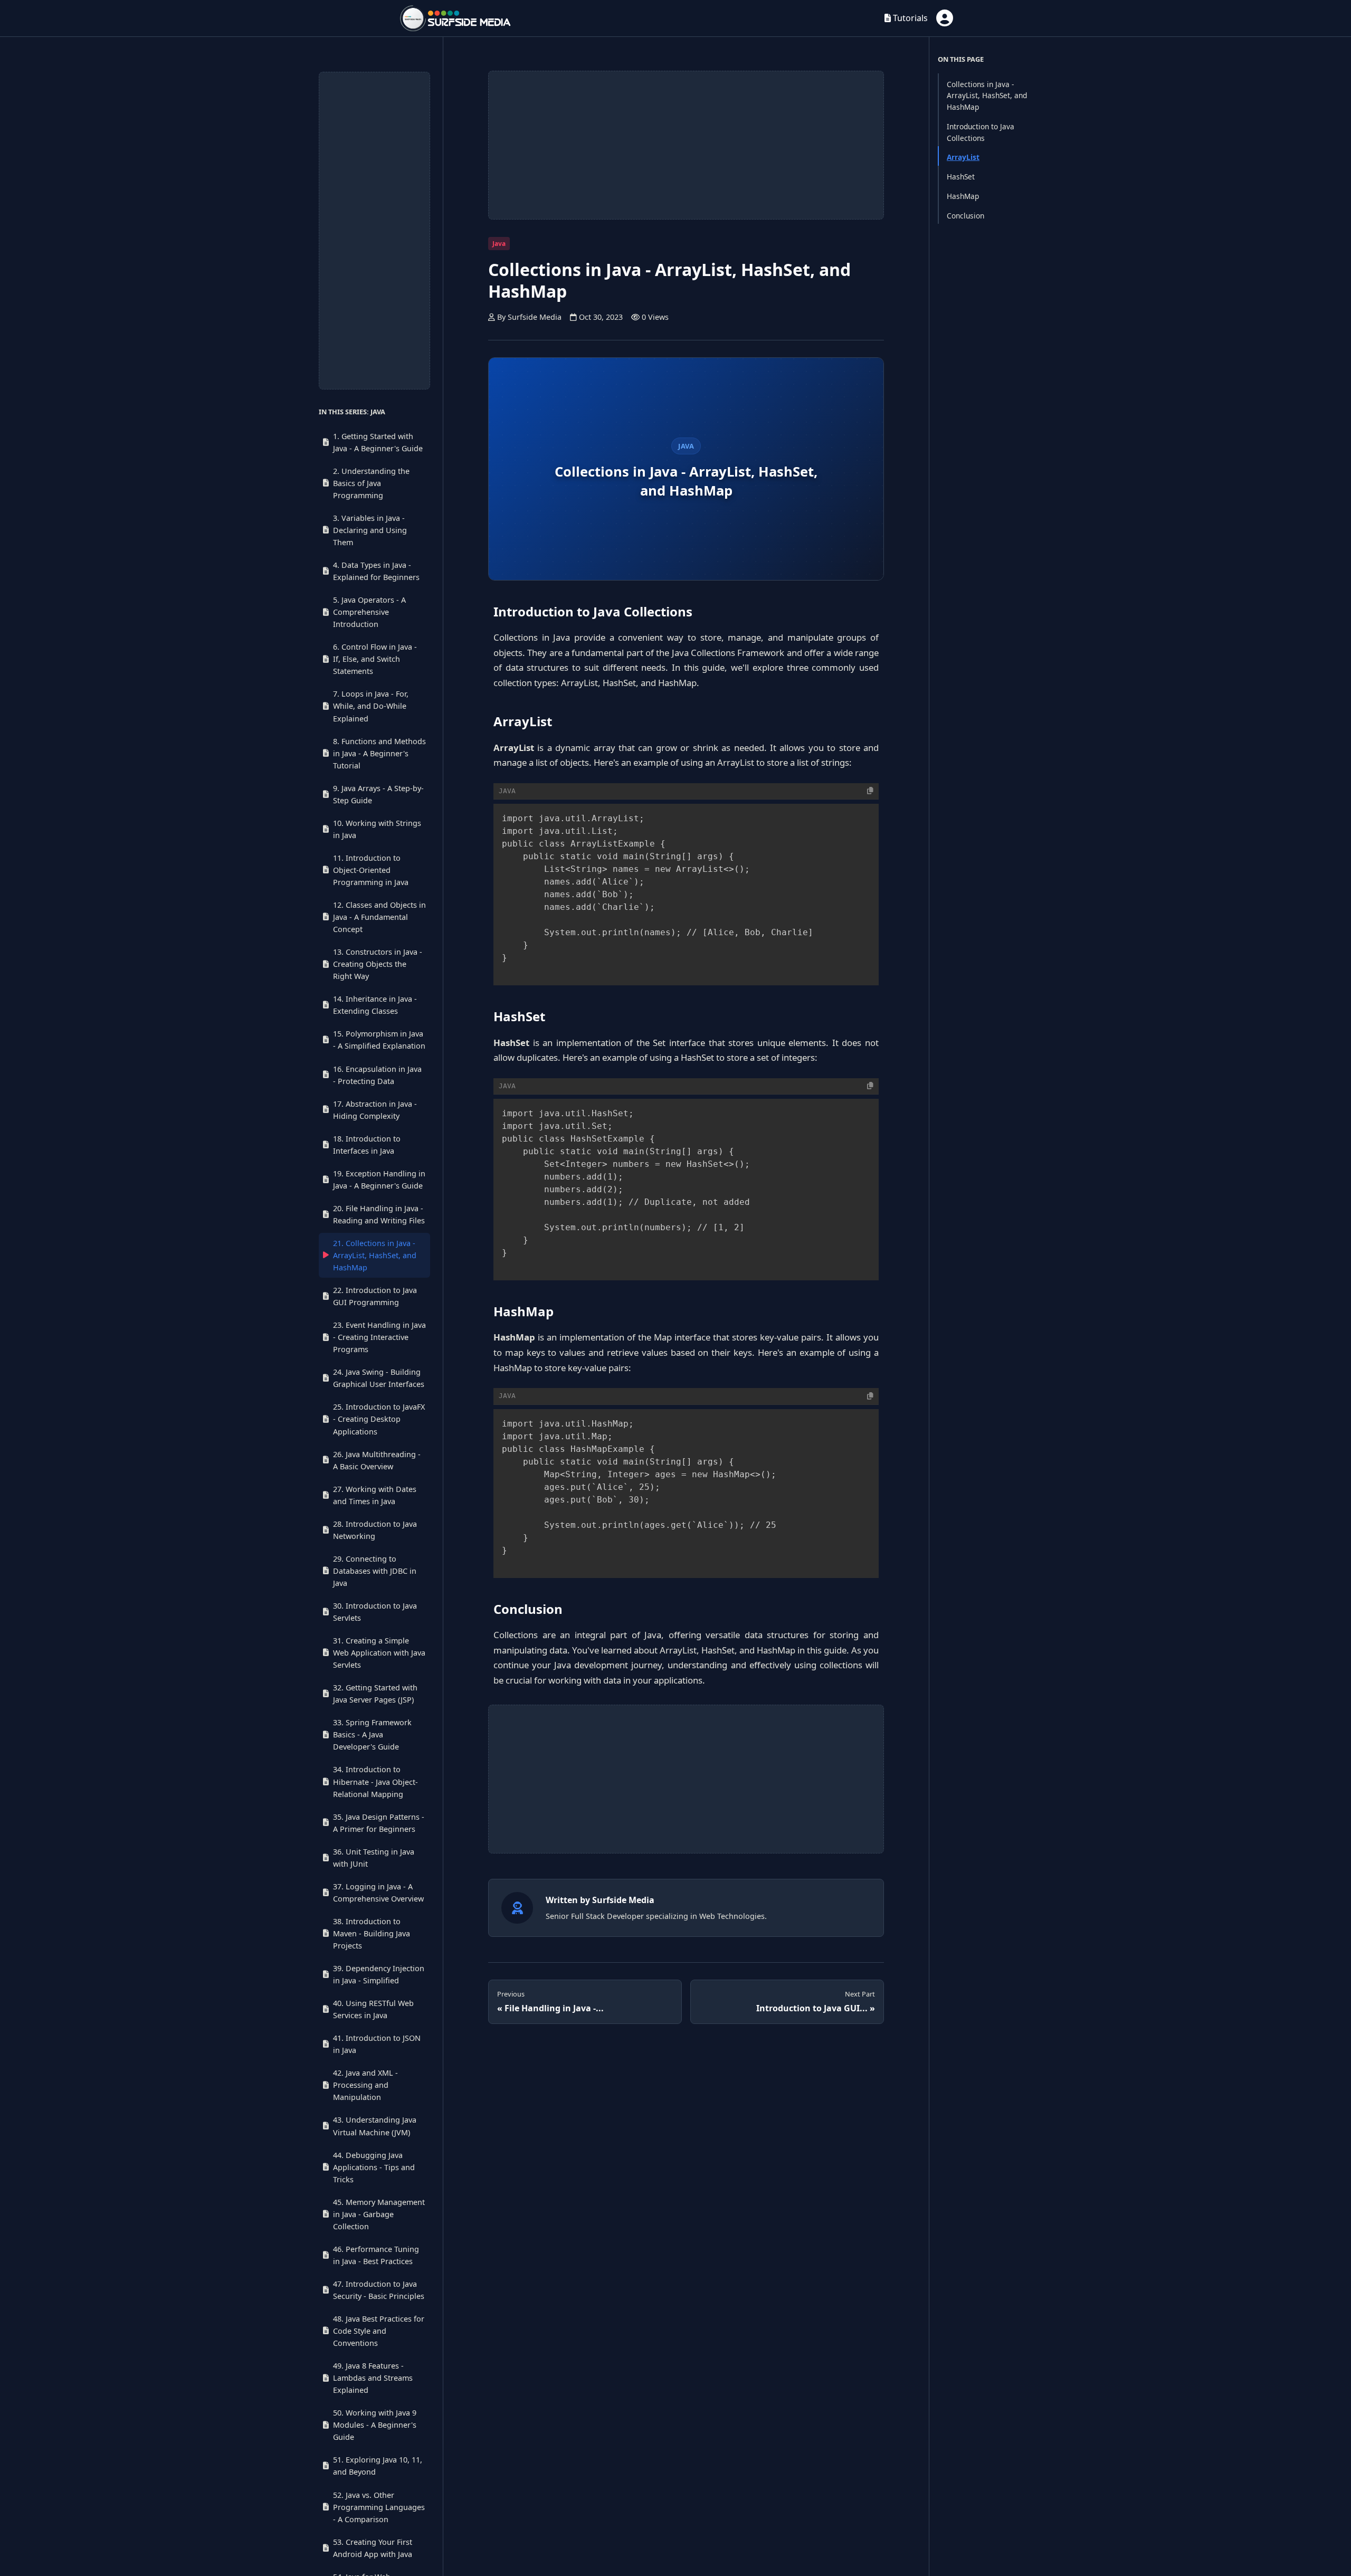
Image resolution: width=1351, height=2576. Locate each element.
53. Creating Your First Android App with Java (373, 2548)
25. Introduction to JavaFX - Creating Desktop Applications (379, 1419)
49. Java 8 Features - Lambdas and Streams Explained (373, 2378)
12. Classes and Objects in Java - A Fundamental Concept (379, 917)
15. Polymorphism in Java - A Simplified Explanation (379, 1040)
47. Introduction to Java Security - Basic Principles (379, 2290)
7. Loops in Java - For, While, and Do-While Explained (371, 706)
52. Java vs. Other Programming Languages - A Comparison (379, 2507)
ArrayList (963, 157)
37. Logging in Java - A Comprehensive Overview (378, 1893)
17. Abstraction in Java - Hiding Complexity (375, 1109)
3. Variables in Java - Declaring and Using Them (370, 530)
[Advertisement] (374, 231)
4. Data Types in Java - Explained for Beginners (376, 571)
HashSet (961, 177)
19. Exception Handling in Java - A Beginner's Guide (379, 1180)
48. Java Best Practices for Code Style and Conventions (379, 2331)
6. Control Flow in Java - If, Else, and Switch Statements (375, 659)
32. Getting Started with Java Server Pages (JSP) (375, 1694)
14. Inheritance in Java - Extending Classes (375, 1005)
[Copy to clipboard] (870, 791)
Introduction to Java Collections (981, 132)
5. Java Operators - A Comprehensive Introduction (369, 612)
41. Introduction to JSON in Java (377, 2044)
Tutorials (909, 18)
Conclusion (965, 215)
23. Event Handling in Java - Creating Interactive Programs (379, 1337)
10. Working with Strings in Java (377, 829)
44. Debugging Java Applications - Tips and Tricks (374, 2167)
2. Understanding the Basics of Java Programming (371, 483)
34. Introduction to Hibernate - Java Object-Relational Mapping (375, 1781)
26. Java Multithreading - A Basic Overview (377, 1460)
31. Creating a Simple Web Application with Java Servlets (379, 1653)
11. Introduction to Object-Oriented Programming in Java (371, 870)
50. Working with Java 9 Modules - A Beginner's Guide (375, 2425)
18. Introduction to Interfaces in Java (367, 1144)
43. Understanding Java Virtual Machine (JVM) (375, 2126)
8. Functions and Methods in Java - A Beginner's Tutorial (379, 753)
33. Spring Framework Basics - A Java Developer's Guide (372, 1734)
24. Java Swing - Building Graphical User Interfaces (379, 1378)
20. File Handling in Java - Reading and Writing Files (379, 1214)
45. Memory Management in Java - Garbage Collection (379, 2214)
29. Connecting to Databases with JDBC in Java (375, 1571)
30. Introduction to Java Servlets (375, 1612)
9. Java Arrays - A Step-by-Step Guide (378, 794)
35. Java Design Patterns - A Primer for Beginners (379, 1822)
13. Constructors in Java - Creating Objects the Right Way (378, 964)
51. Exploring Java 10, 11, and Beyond (378, 2466)
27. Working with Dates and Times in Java (375, 1495)
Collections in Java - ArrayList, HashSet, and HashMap (987, 95)
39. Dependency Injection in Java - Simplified (379, 1974)
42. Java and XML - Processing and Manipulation (365, 2085)
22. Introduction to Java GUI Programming (375, 1296)
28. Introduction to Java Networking (375, 1530)
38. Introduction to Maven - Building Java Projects (372, 1933)
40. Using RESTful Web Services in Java (373, 2009)
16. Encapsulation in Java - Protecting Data (377, 1075)
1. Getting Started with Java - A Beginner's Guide (378, 442)
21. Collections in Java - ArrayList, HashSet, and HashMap (375, 1255)
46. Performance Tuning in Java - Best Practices (376, 2255)
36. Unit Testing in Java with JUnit (374, 1858)
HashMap (963, 196)
